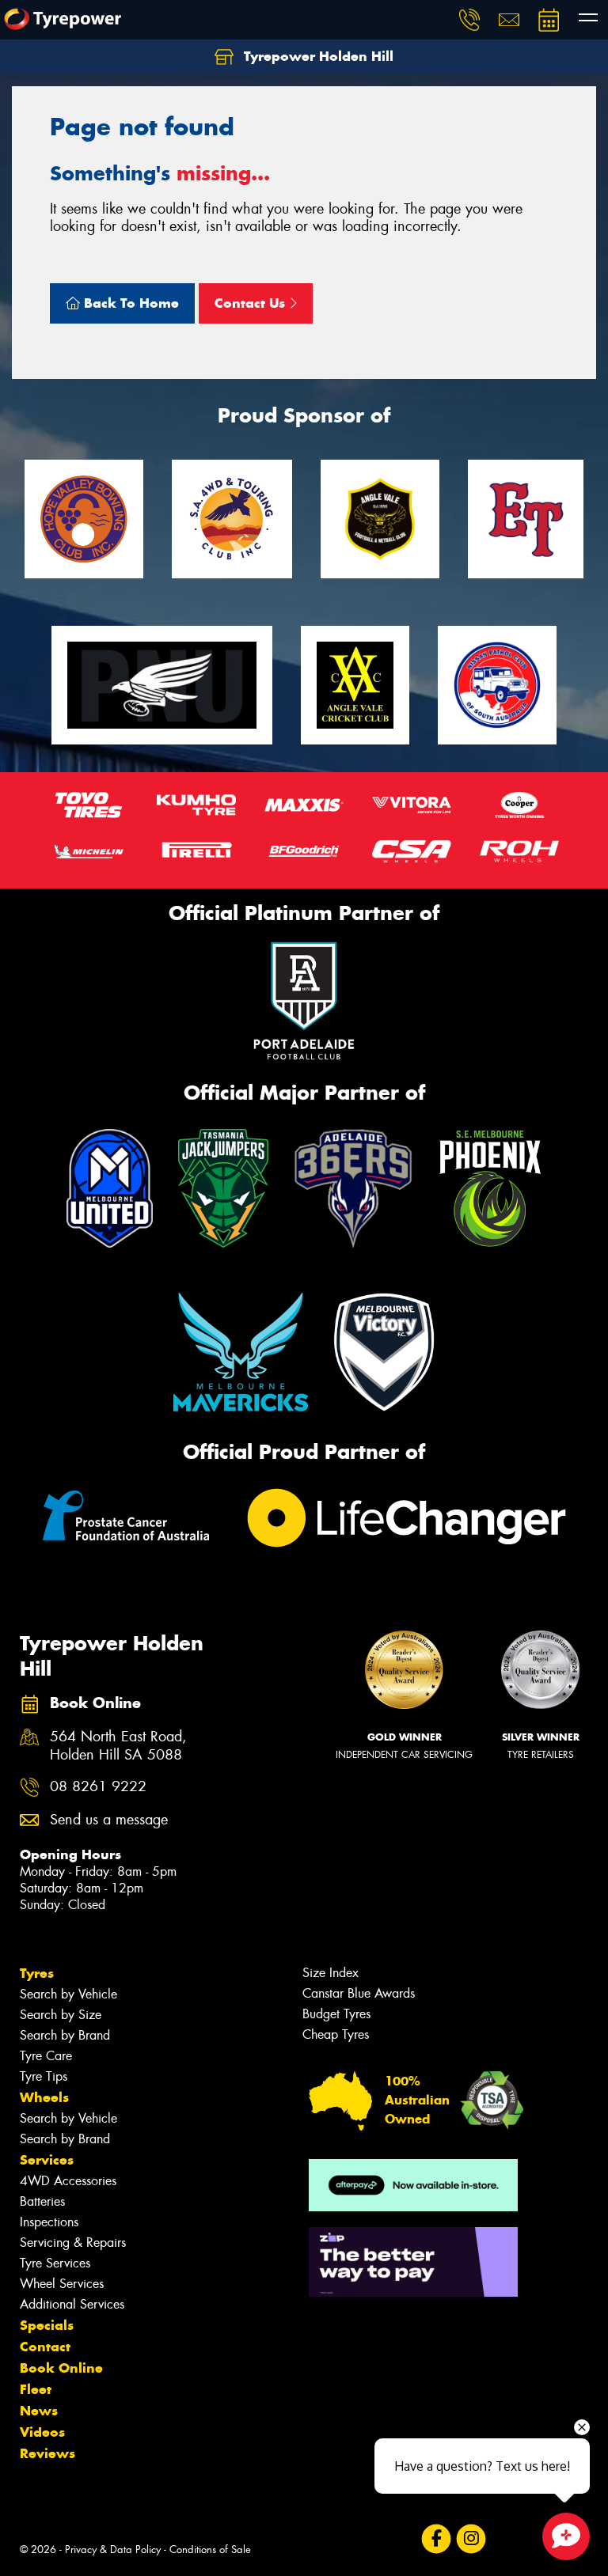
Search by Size (61, 2015)
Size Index (331, 1973)
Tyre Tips (44, 2076)
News (39, 2411)
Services (47, 2160)
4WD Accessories (68, 2181)
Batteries (42, 2201)
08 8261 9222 (98, 1787)
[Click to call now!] (469, 20)
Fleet (36, 2389)
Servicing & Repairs (73, 2243)
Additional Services (72, 2304)
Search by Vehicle (68, 1994)
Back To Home (129, 303)
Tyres (37, 1973)
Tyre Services (55, 2263)
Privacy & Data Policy (113, 2549)
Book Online (61, 2368)
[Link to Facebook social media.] (436, 2538)
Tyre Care (46, 2056)
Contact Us (252, 303)
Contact (45, 2347)
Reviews (47, 2453)
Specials (47, 2325)
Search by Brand (65, 2035)
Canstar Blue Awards (359, 1993)
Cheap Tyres (336, 2034)
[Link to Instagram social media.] (471, 2538)
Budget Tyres (336, 2014)
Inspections (49, 2222)
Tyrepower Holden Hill (317, 56)
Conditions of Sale (210, 2549)
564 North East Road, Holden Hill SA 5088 (118, 1746)
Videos (42, 2432)
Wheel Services (62, 2284)
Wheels (44, 2097)
